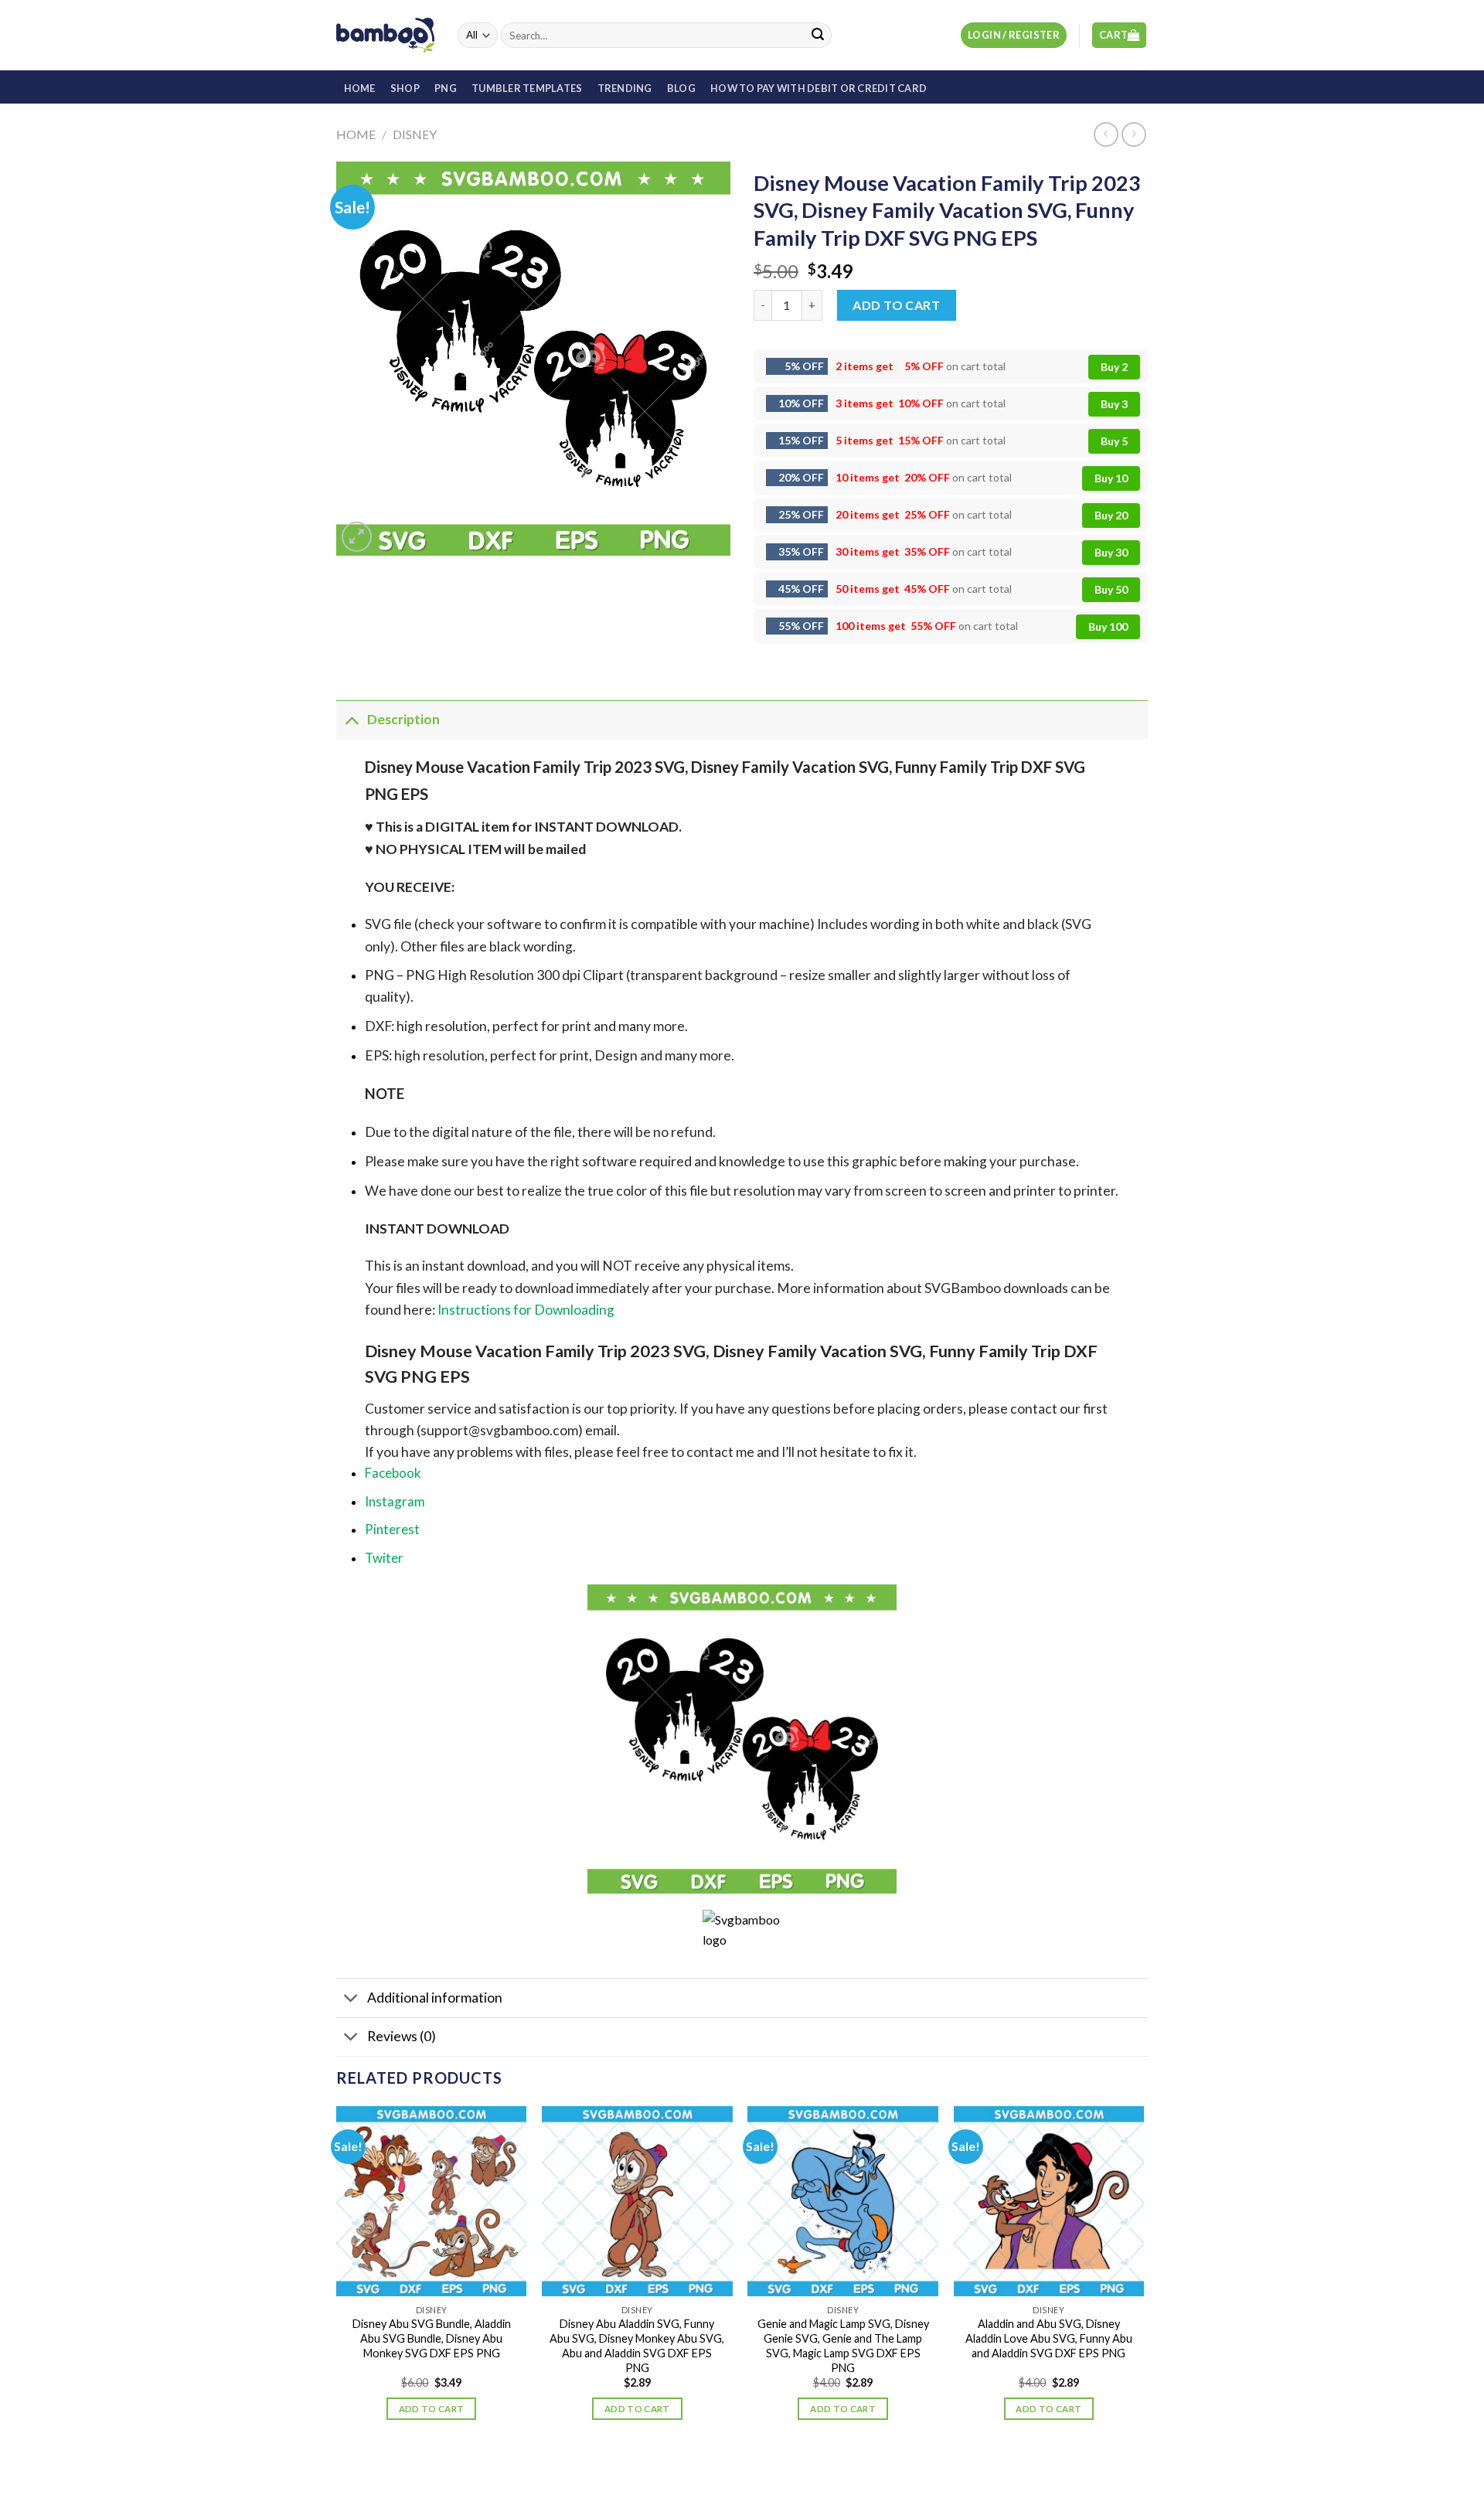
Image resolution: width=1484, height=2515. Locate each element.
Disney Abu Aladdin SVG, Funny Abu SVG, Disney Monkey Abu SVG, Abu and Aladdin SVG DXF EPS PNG (637, 2345)
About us (682, 2471)
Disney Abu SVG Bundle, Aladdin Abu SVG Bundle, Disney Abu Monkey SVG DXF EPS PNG (432, 2338)
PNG (446, 88)
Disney (415, 134)
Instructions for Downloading (526, 1310)
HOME (360, 88)
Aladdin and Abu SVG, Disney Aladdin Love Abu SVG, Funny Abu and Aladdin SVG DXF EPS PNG (1049, 2338)
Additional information (435, 1998)
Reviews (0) (402, 2036)
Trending (625, 88)
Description (403, 719)
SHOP (405, 88)
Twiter (384, 1558)
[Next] (1143, 2277)
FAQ (816, 2471)
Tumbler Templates (527, 88)
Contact (774, 2471)
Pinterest (392, 1529)
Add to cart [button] (432, 2409)
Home (356, 134)
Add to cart (896, 305)
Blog (681, 88)
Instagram (395, 1501)
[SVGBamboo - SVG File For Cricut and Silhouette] (385, 35)
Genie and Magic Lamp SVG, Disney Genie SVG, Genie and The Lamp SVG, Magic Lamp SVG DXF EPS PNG (843, 2345)
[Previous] (337, 2277)
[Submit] (818, 36)
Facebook (393, 1473)
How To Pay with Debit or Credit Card (819, 88)
